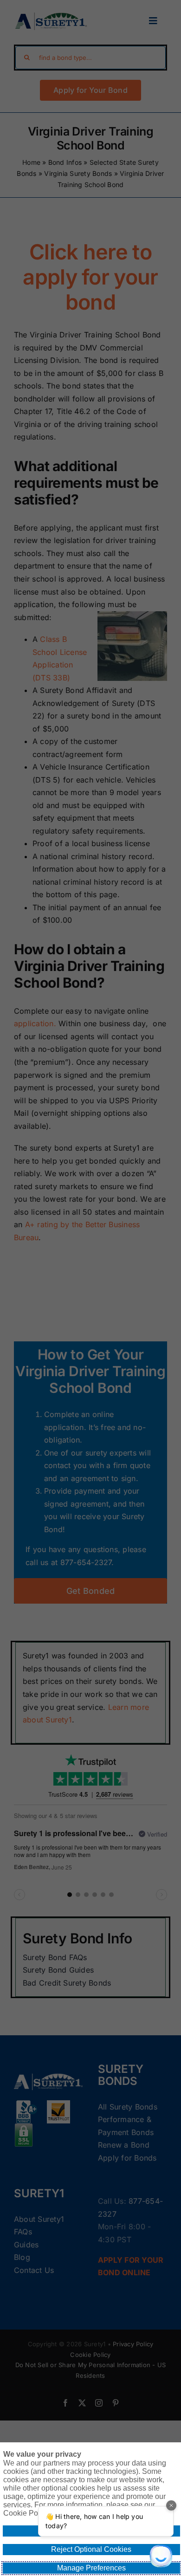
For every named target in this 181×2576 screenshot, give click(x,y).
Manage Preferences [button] (91, 2568)
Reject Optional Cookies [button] (91, 2549)
